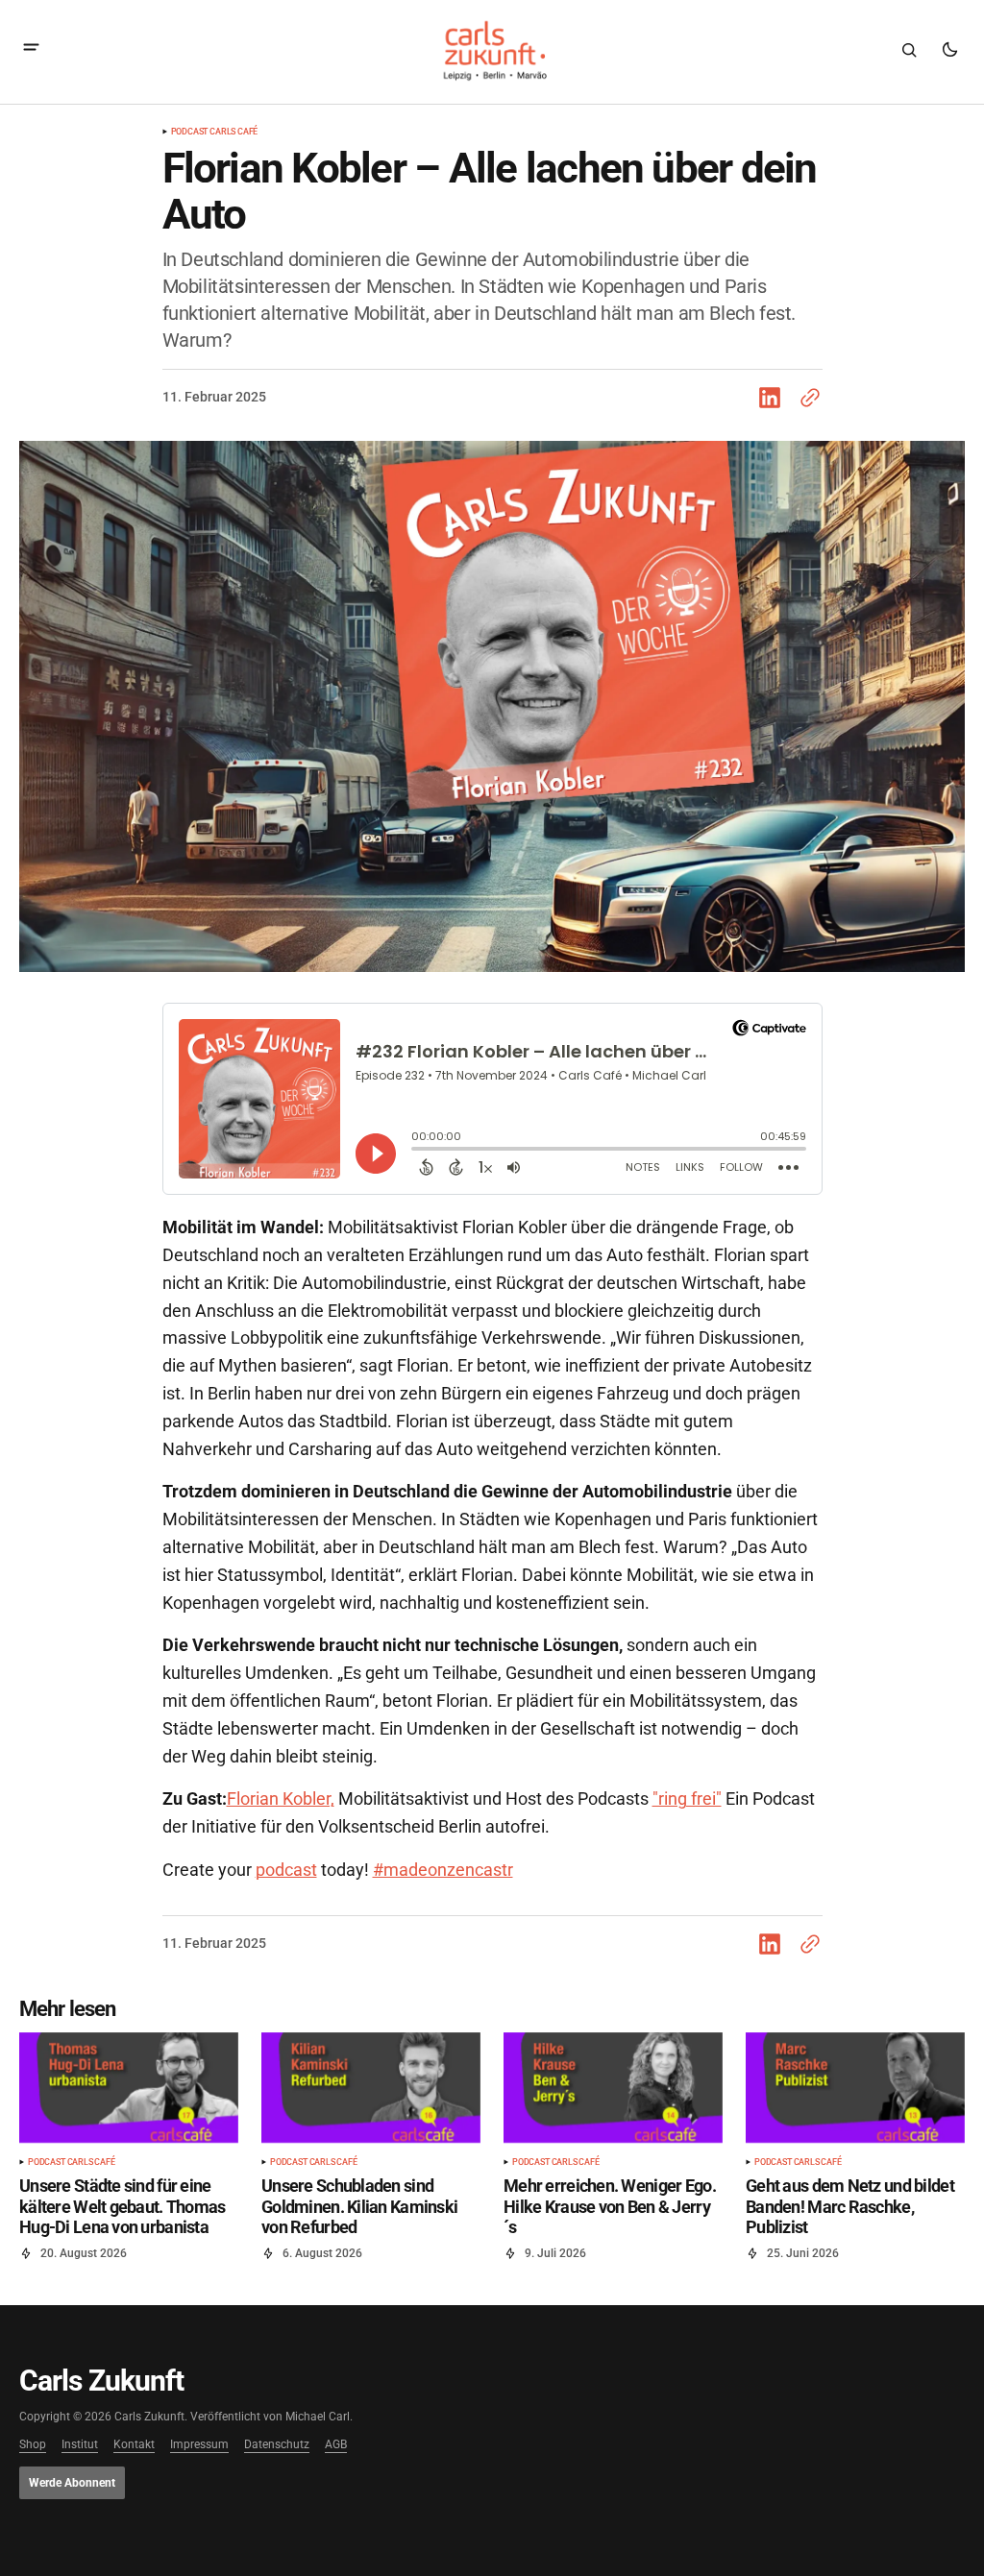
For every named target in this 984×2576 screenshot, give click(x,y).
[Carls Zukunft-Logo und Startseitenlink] (492, 50)
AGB (336, 2445)
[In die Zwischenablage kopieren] (806, 398)
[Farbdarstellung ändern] (949, 50)
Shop (33, 2445)
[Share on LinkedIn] (774, 398)
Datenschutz (277, 2445)
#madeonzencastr (443, 1870)
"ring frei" (687, 1798)
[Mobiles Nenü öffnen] (31, 49)
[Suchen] (909, 50)
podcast (286, 1870)
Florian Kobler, (281, 1798)
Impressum (199, 2445)
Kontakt (134, 2445)
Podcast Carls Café (215, 132)
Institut (80, 2445)
